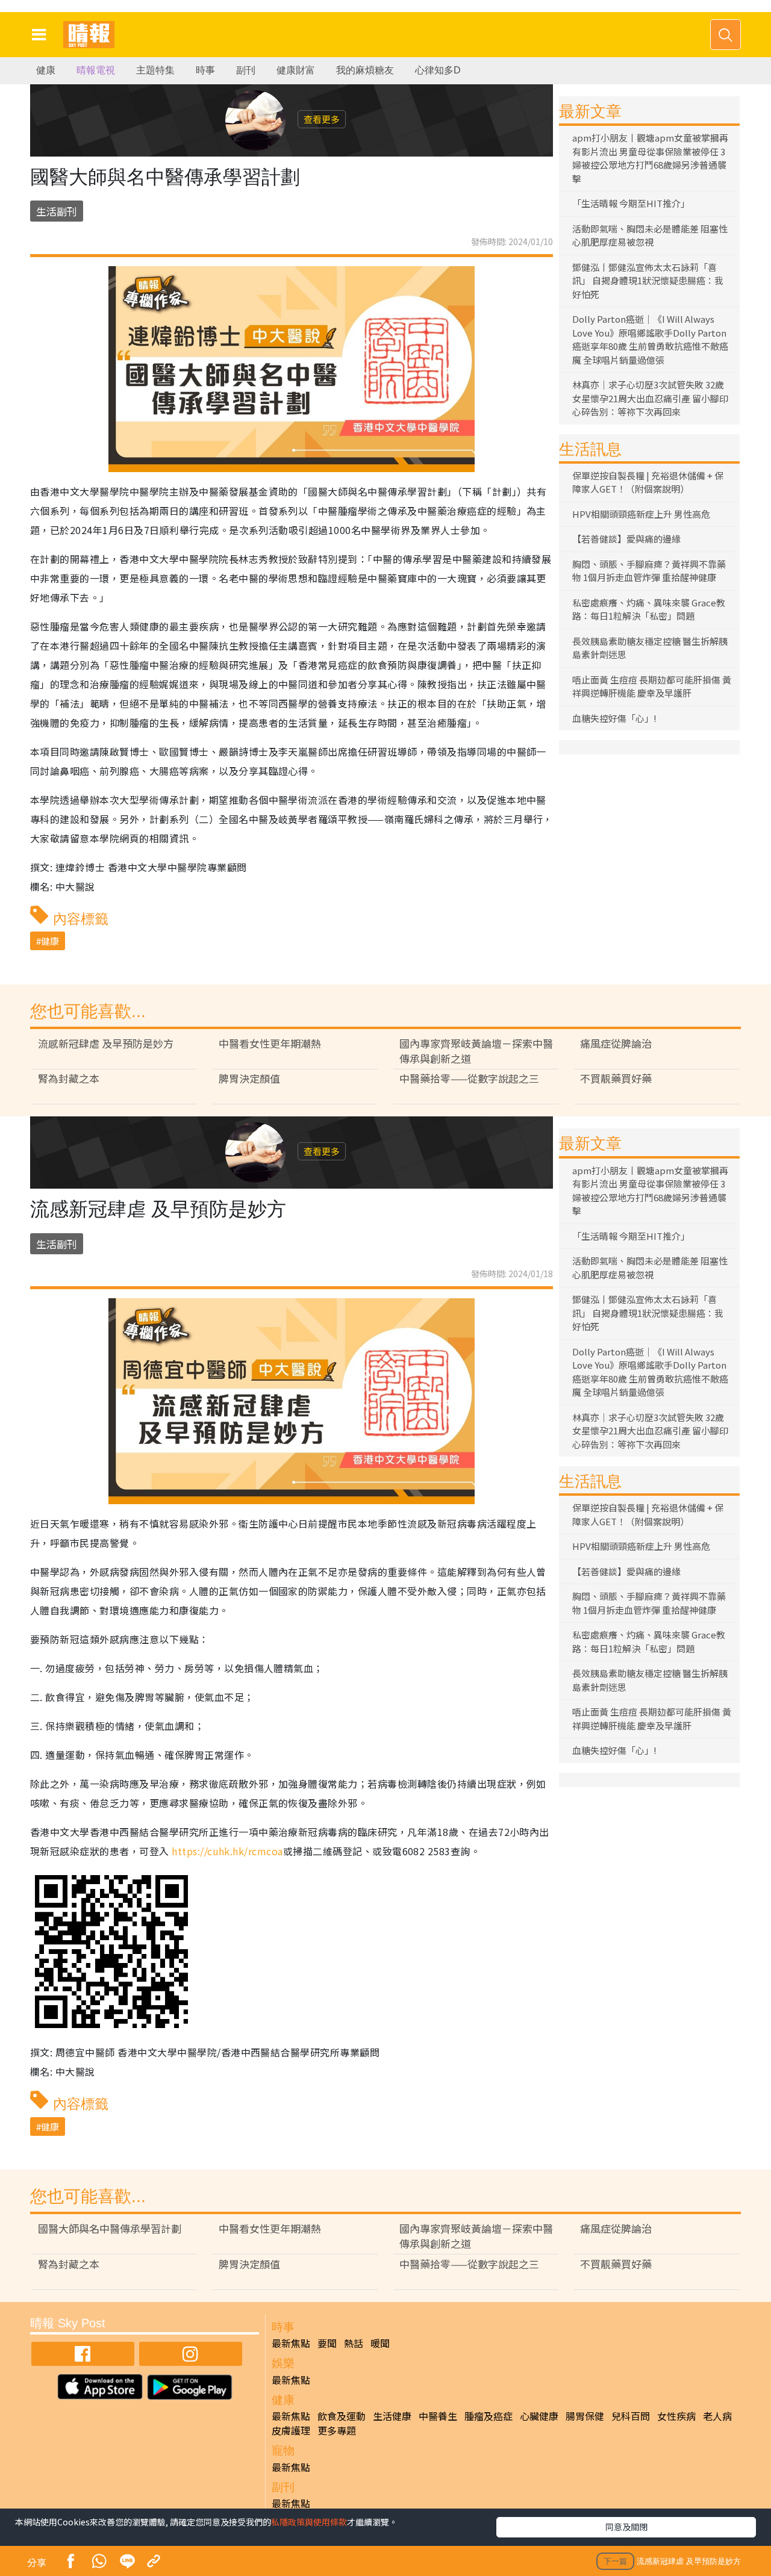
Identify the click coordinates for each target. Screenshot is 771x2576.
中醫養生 (438, 2416)
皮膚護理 (291, 2430)
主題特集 (155, 70)
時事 (205, 70)
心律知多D (438, 70)
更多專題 (337, 2430)
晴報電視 (96, 70)
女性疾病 (676, 2416)
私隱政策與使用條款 (309, 2522)
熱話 (354, 2343)
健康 (46, 70)
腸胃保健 (585, 2416)
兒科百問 (631, 2416)
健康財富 (296, 70)
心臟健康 (539, 2416)
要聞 (327, 2343)
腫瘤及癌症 (489, 2416)
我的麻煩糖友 (365, 70)
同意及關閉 (626, 2527)
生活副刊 (57, 211)
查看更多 (322, 119)
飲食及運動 (342, 2416)
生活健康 (392, 2416)
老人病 (717, 2416)
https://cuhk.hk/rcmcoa (227, 1851)
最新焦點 (291, 2343)
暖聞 (380, 2343)
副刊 (246, 70)
